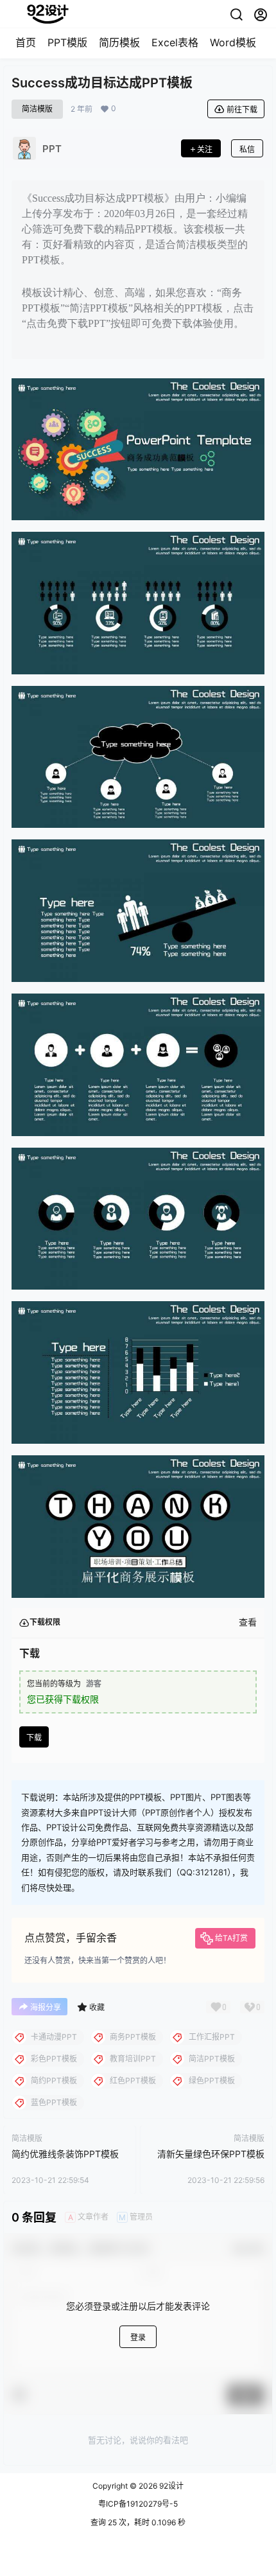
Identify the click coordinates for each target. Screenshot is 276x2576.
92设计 (170, 2486)
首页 (26, 42)
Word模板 (233, 42)
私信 (247, 149)
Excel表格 (175, 42)
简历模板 (119, 42)
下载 (34, 1738)
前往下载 (242, 110)
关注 (205, 149)
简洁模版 (37, 109)
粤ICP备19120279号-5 (138, 2504)
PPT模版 (67, 42)
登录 (138, 2337)
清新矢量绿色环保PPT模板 (211, 2154)
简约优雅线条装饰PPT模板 (65, 2154)
